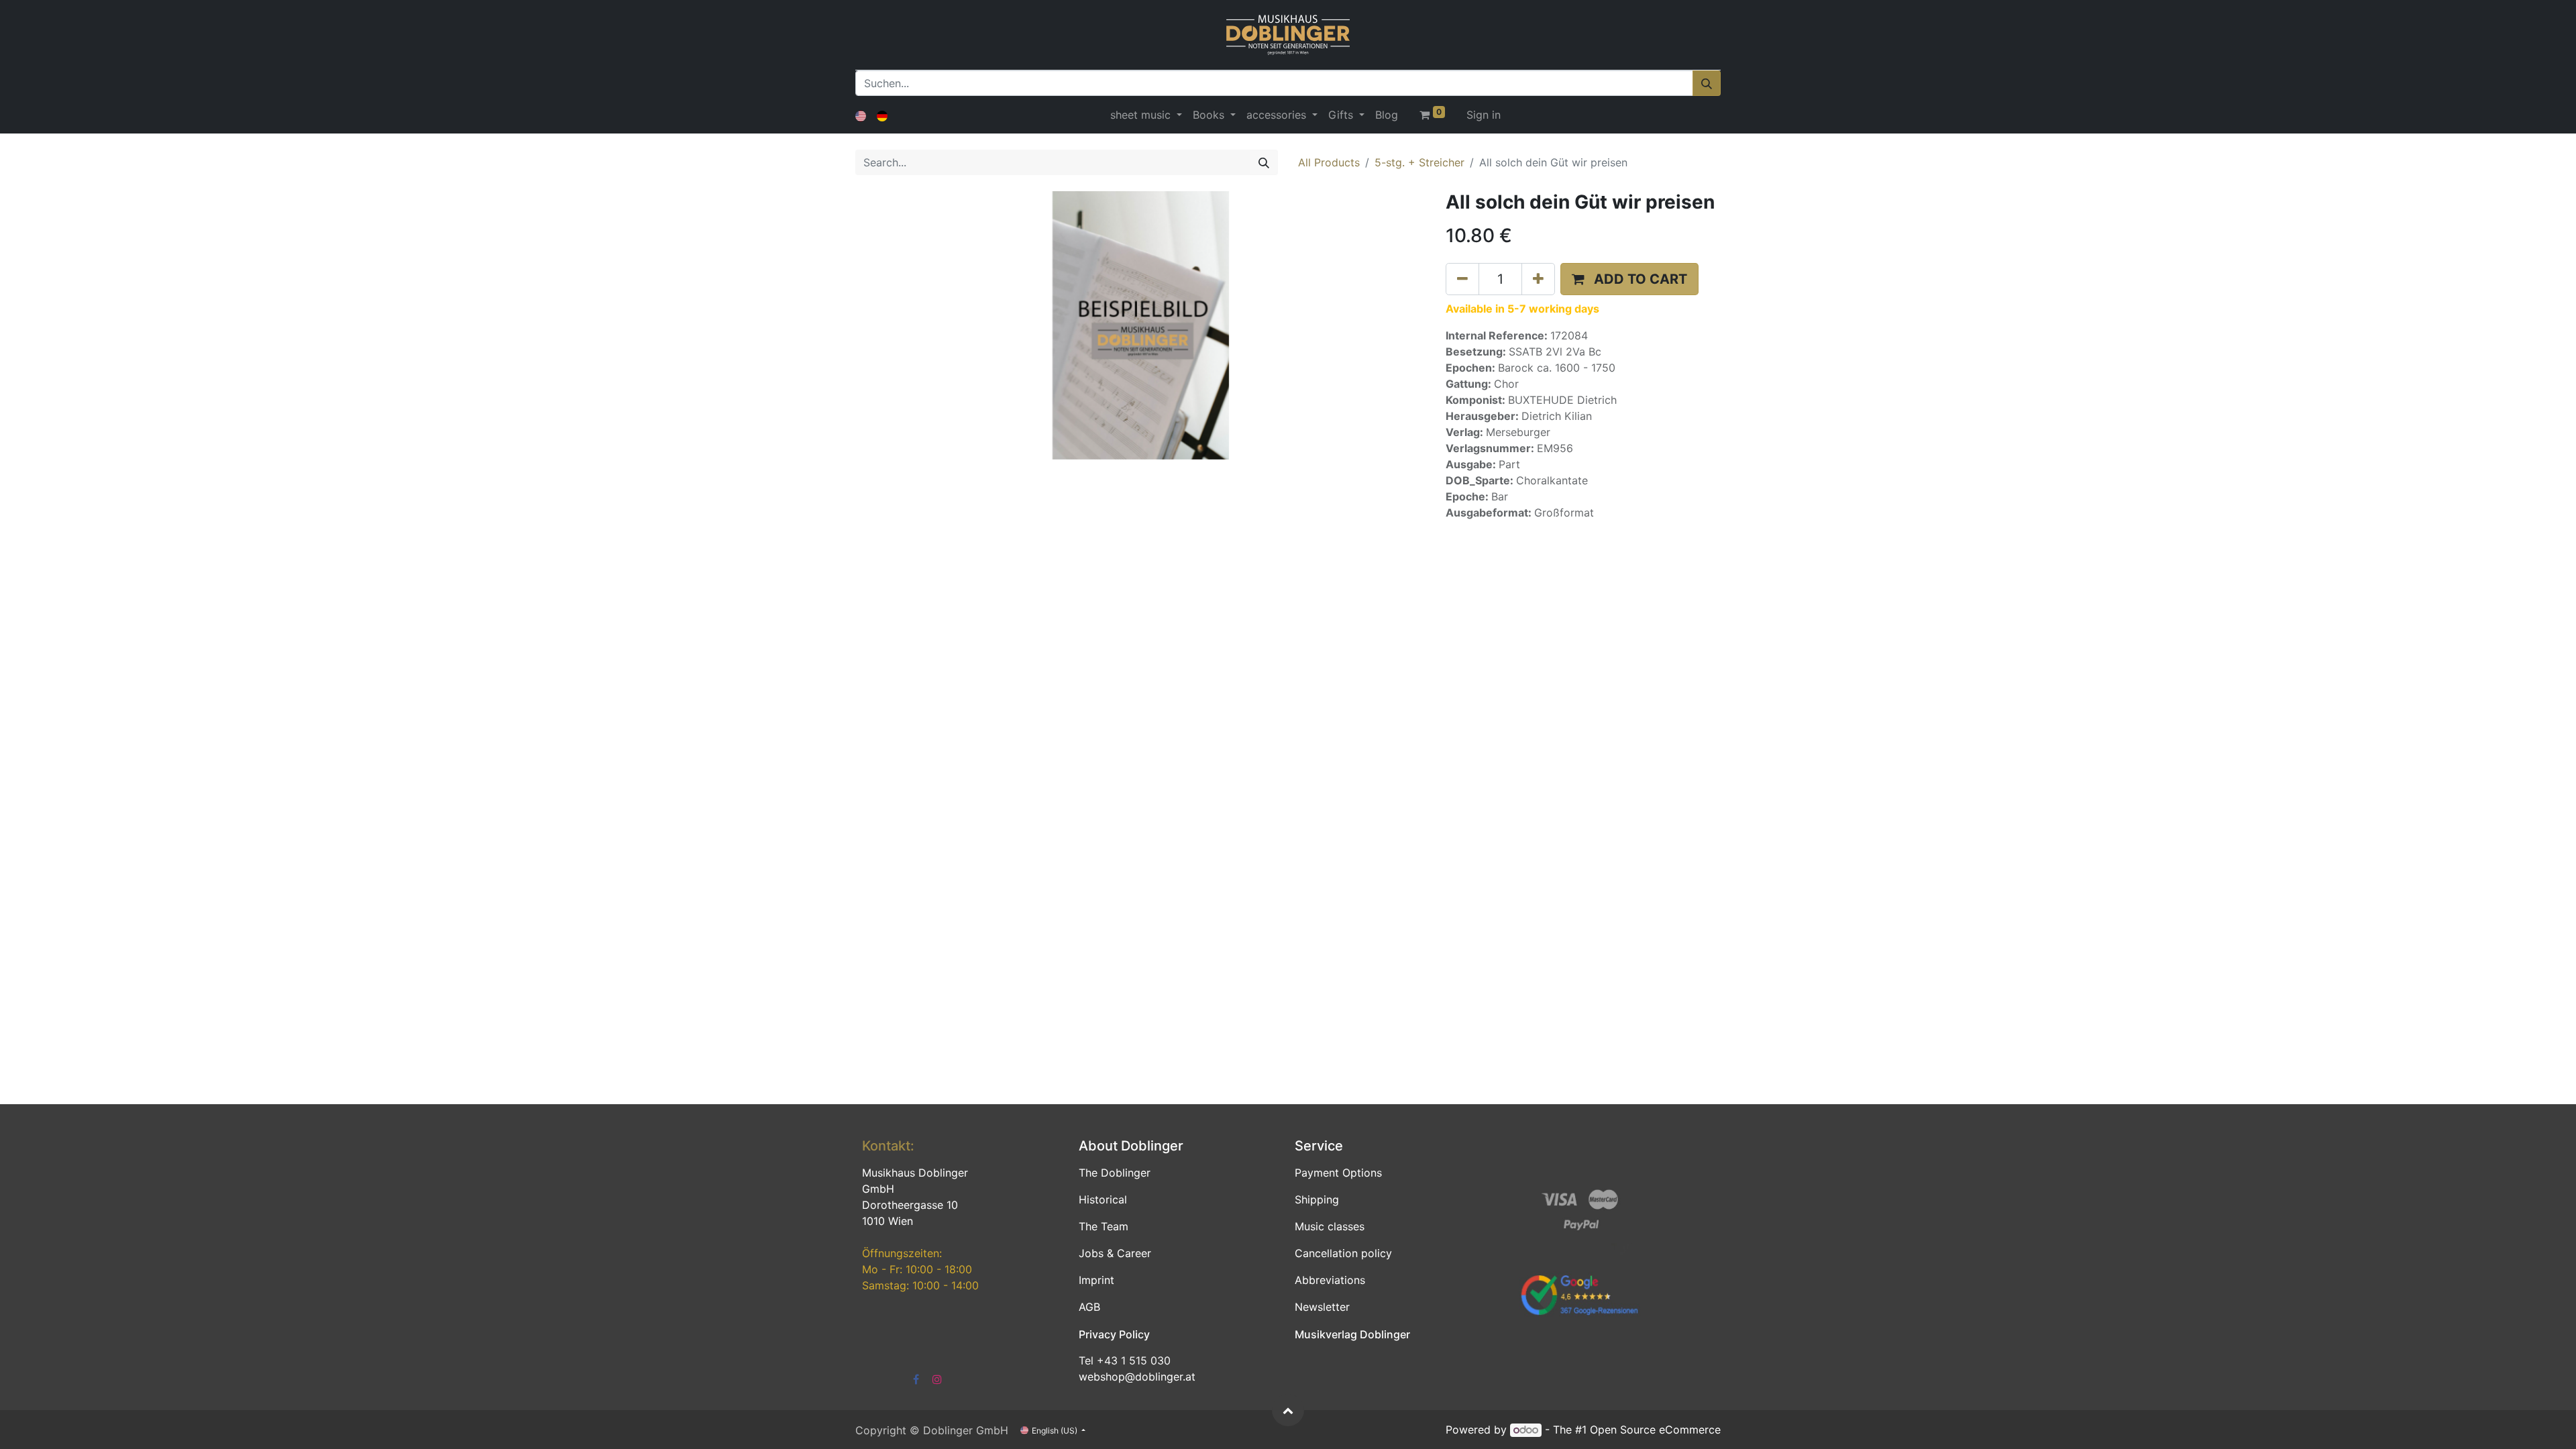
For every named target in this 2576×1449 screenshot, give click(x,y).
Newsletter (1322, 1307)
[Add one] (1538, 279)
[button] (1629, 279)
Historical (1103, 1199)
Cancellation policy (1343, 1253)
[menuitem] (1387, 115)
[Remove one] (1462, 279)
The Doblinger (1115, 1173)
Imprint (1096, 1280)
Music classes (1330, 1226)
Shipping (1317, 1199)
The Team (1104, 1226)
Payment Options (1338, 1173)
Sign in (1484, 115)
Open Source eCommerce (1655, 1430)
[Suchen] (1707, 83)
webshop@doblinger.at (1137, 1377)
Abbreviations (1330, 1280)
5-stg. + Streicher (1419, 162)
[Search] (1264, 162)
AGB (1089, 1307)
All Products (1329, 162)
